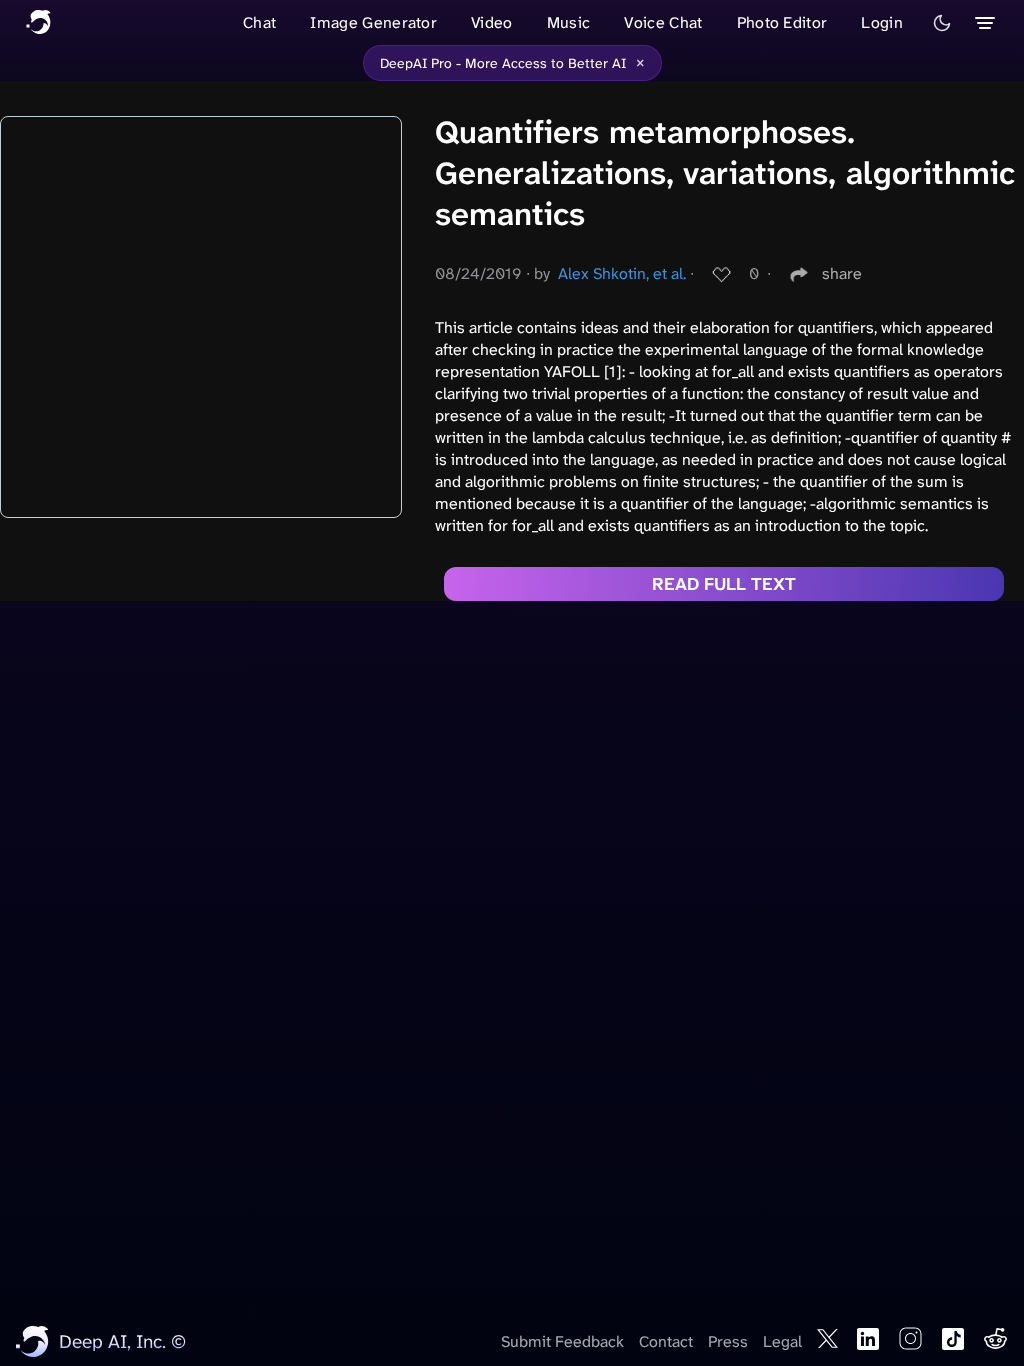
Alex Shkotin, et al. (622, 273)
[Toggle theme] (942, 23)
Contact (666, 1341)
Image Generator (373, 22)
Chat (259, 22)
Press (728, 1341)
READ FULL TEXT (724, 584)
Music (569, 22)
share (842, 273)
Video (492, 22)
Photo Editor (782, 22)
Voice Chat (663, 22)
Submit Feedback (562, 1341)
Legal (782, 1341)
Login (882, 22)
